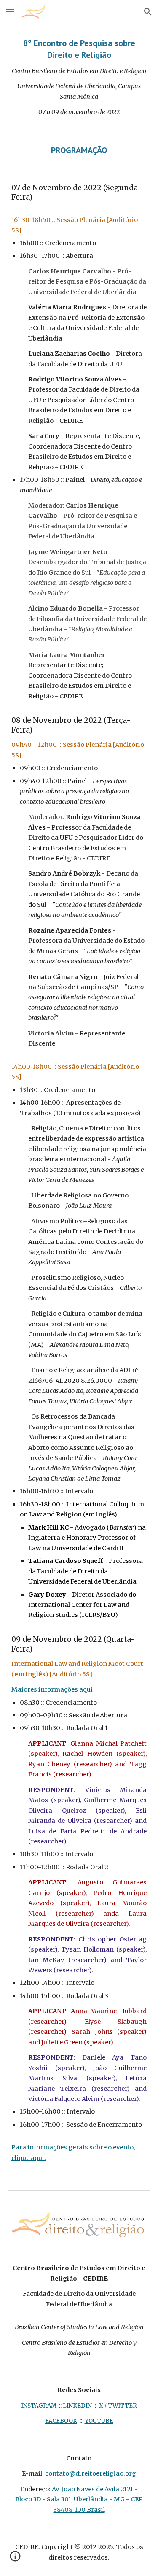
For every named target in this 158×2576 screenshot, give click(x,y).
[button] (10, 12)
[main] (79, 77)
